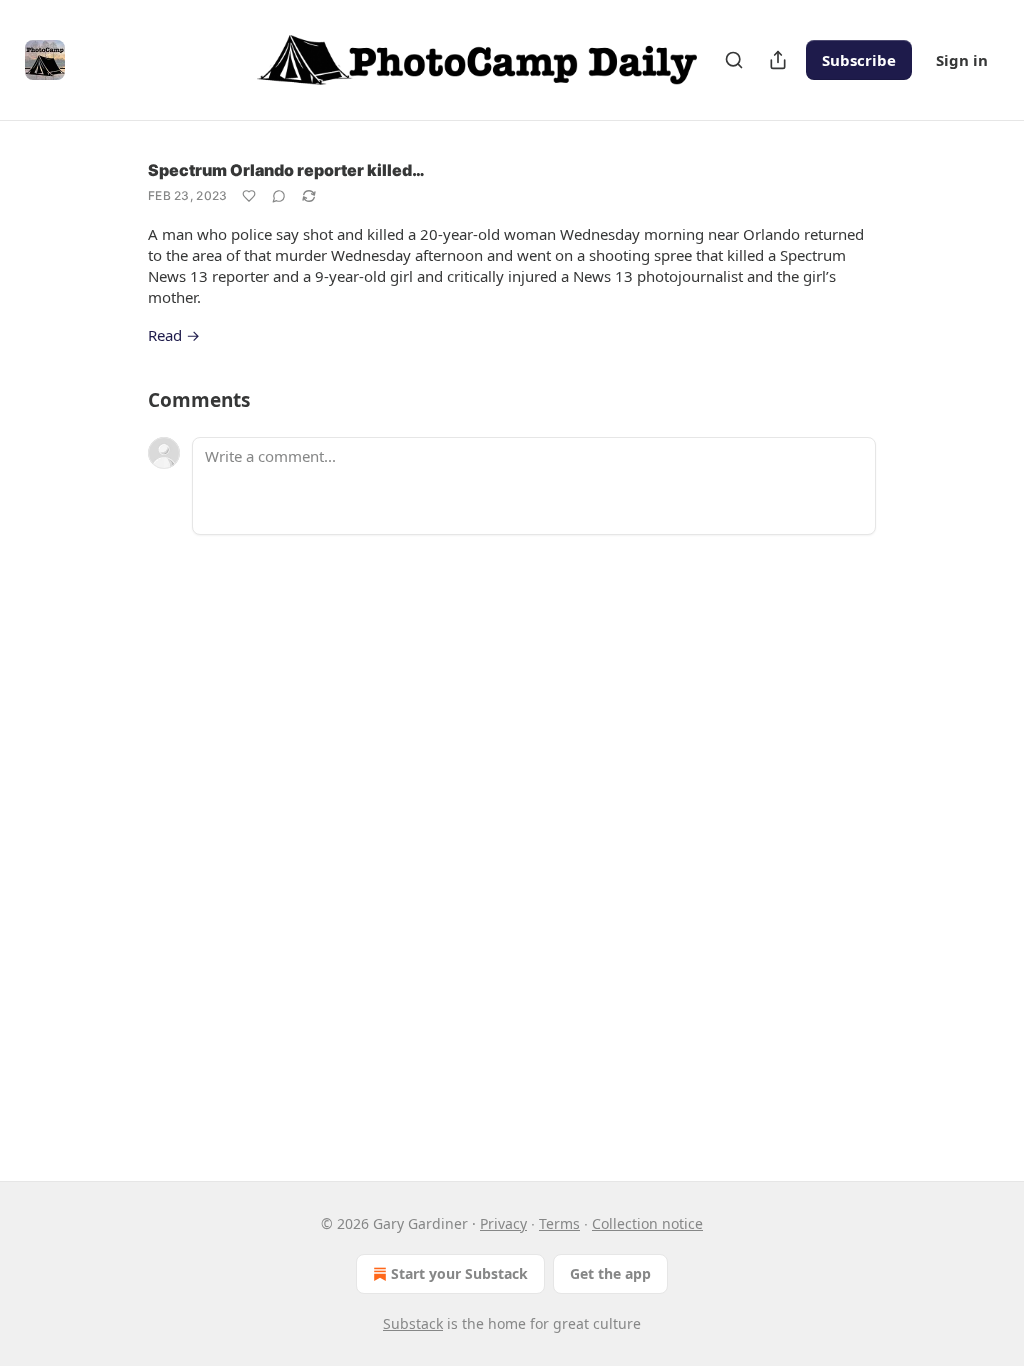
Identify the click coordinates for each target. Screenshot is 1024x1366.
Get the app (610, 1273)
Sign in (962, 60)
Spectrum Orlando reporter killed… (286, 170)
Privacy (503, 1223)
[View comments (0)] (279, 196)
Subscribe (859, 60)
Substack (413, 1323)
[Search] (734, 60)
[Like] (249, 196)
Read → (174, 335)
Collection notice (647, 1223)
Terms (559, 1223)
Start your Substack (459, 1273)
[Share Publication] (778, 60)
